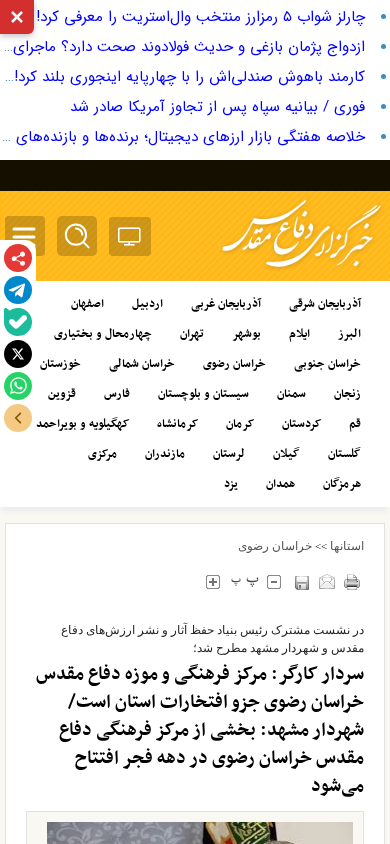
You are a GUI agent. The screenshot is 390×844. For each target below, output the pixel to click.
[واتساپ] (18, 386)
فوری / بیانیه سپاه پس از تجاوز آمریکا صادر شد (217, 107)
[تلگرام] (18, 290)
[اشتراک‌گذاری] (18, 258)
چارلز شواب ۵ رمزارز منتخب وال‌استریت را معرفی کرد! (200, 17)
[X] (18, 354)
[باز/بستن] (18, 418)
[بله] (18, 322)
